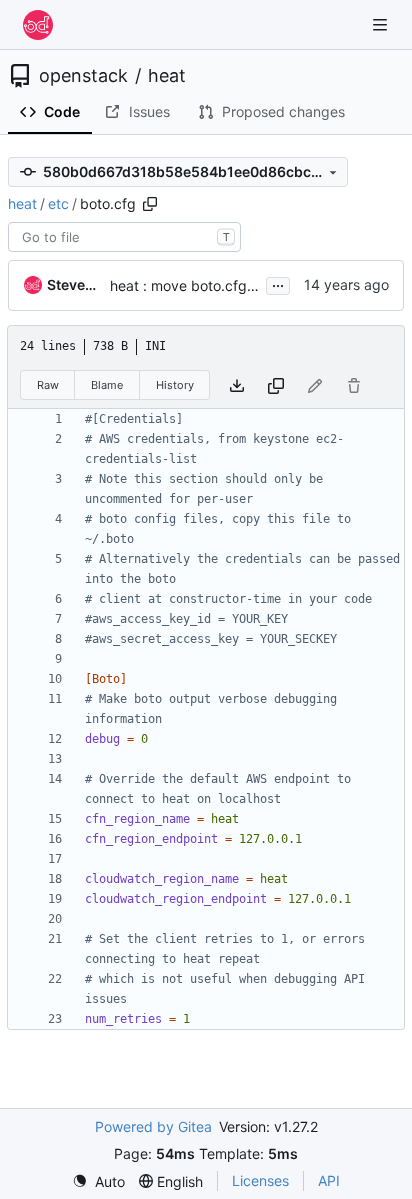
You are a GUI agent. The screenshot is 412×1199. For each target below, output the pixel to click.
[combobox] (124, 237)
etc (58, 203)
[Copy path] (150, 204)
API (329, 1180)
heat (167, 76)
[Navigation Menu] (382, 24)
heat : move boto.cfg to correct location (240, 285)
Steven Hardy (75, 284)
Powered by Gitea (153, 1126)
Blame (107, 385)
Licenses (260, 1180)
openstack (83, 76)
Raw (48, 385)
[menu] (98, 1181)
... (278, 283)
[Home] (38, 25)
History (175, 385)
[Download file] (237, 385)
